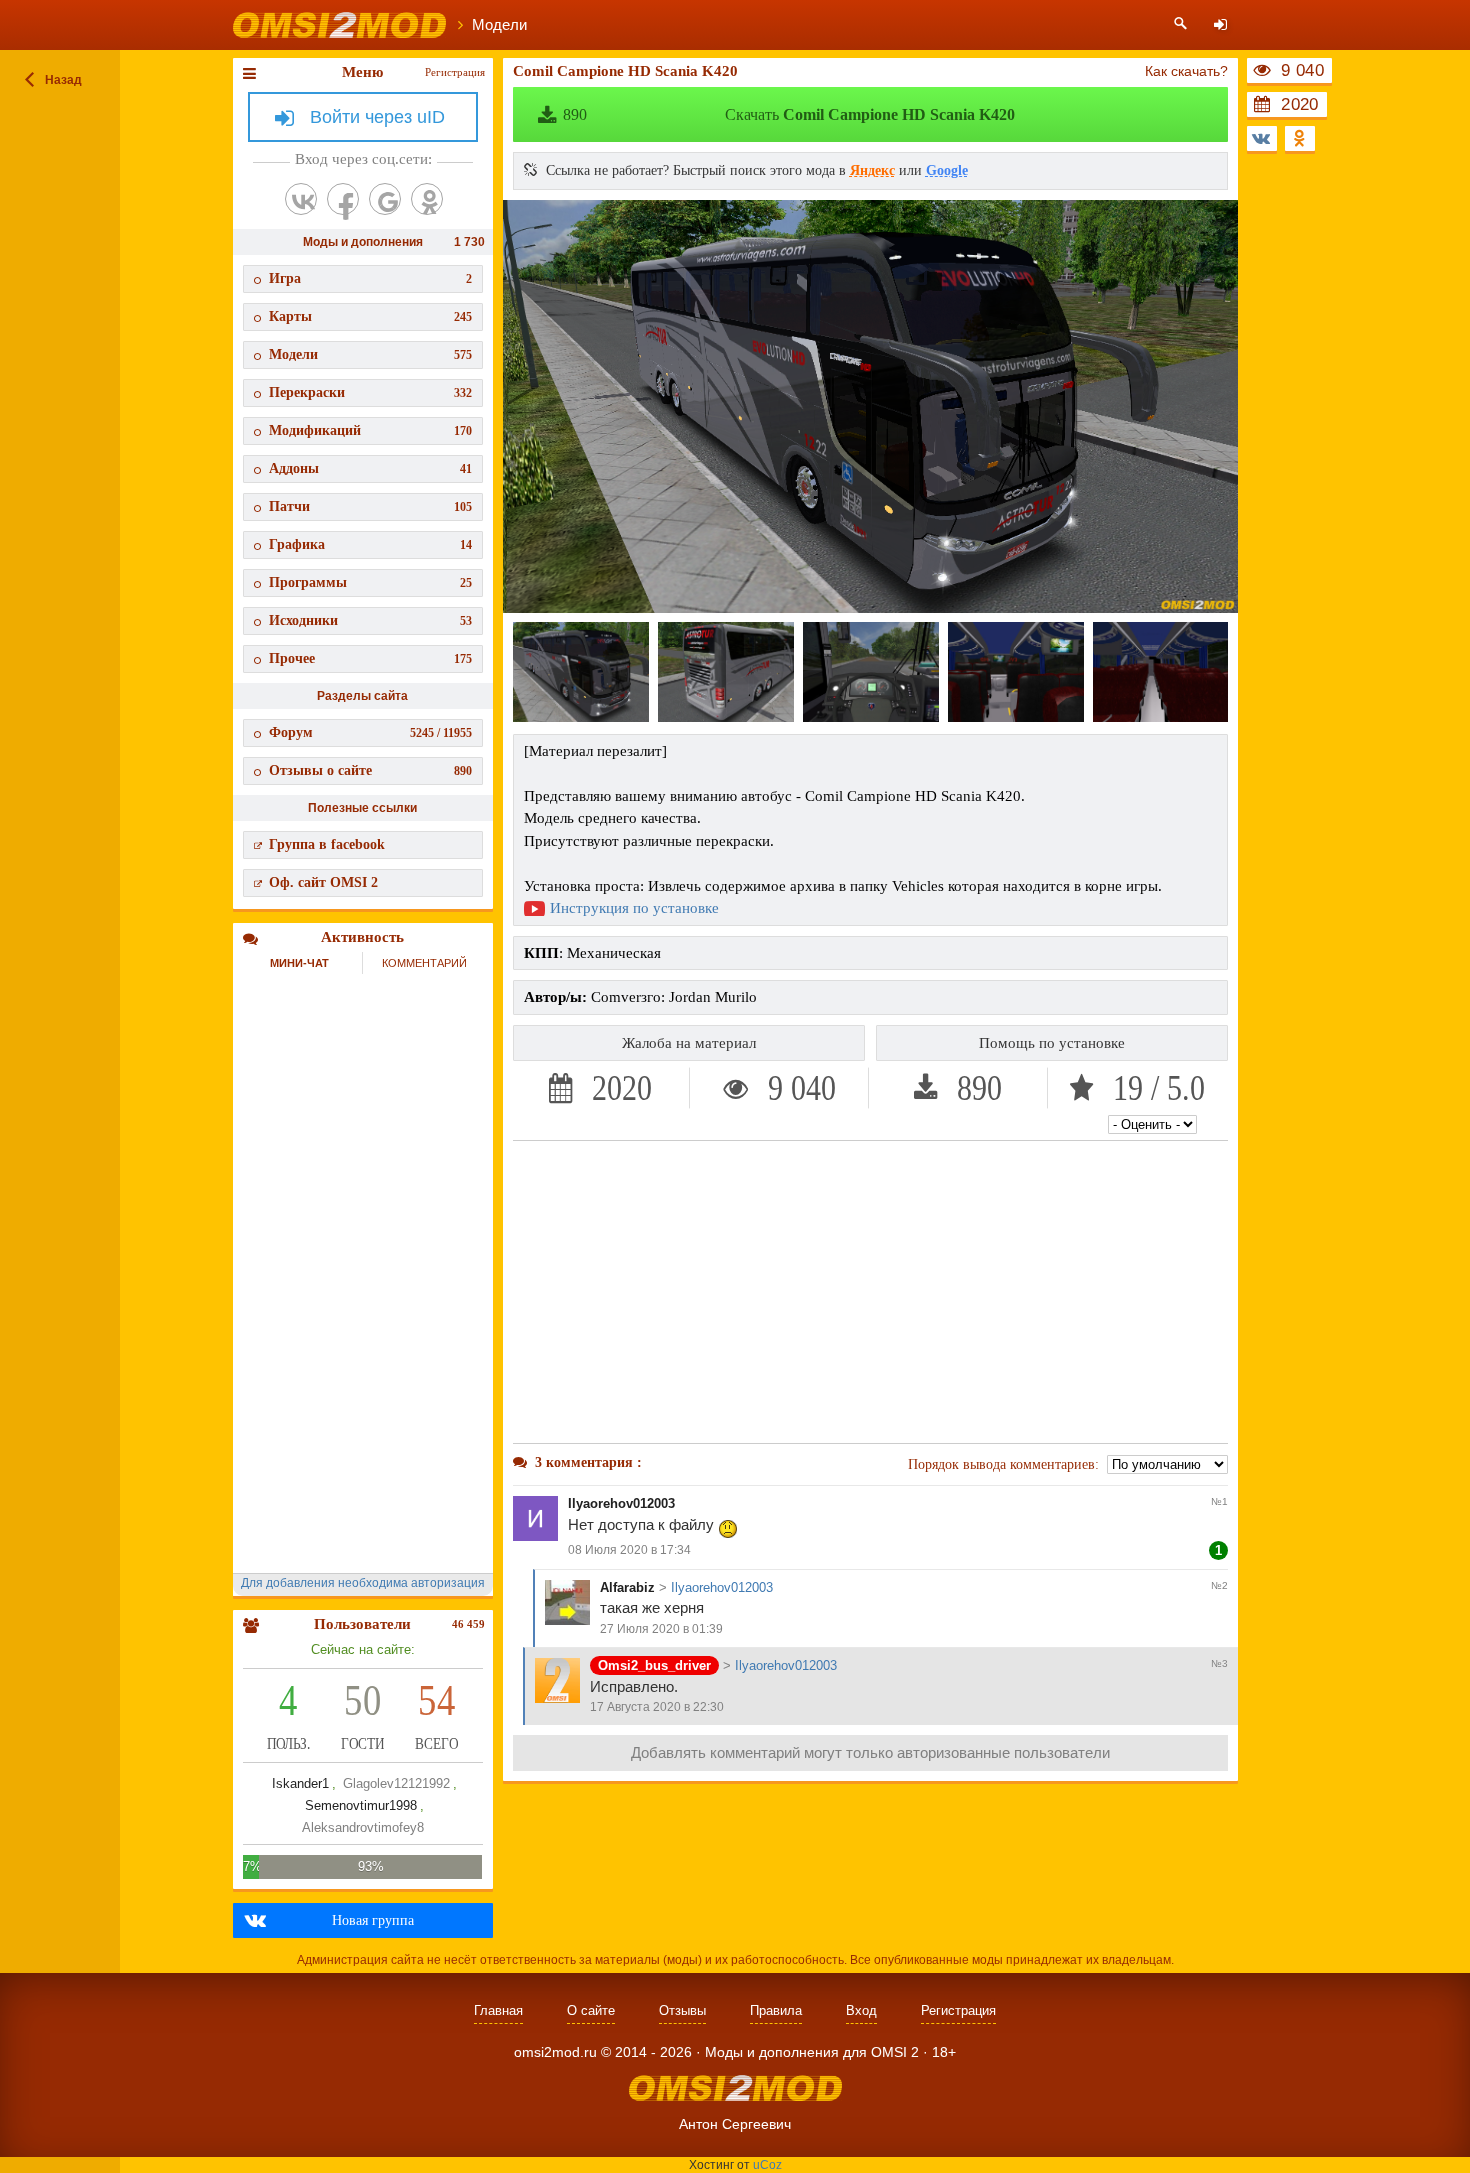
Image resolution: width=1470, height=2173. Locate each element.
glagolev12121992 (396, 1783)
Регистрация (455, 72)
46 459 (468, 1624)
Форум (370, 732)
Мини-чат (299, 963)
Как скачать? (1186, 71)
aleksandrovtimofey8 (363, 1827)
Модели (370, 354)
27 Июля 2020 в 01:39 (661, 1629)
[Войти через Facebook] (343, 199)
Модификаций (370, 430)
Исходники (370, 620)
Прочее (370, 658)
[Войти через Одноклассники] (427, 199)
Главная (498, 2010)
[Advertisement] (871, 1292)
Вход (861, 2010)
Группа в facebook (327, 844)
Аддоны (370, 468)
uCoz (767, 2165)
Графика (370, 544)
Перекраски (370, 392)
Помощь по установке (1052, 1043)
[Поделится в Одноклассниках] (1300, 138)
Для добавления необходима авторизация (363, 1583)
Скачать (789, 114)
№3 (1219, 1663)
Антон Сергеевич (735, 2124)
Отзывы (682, 2010)
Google (947, 170)
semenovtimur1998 (361, 1805)
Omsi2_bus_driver (654, 1665)
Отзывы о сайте (370, 770)
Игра (370, 278)
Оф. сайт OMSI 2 (323, 882)
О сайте (591, 2010)
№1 (1219, 1501)
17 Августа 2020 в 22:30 (657, 1707)
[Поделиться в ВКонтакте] (1262, 138)
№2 (1219, 1585)
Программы (370, 582)
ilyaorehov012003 (621, 1503)
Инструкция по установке (634, 908)
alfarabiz (627, 1587)
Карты (370, 316)
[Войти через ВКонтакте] (301, 199)
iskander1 (300, 1783)
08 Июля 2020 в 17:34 (629, 1550)
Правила (776, 2010)
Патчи (370, 506)
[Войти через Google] (385, 199)
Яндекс (872, 170)
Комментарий (424, 963)
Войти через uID (377, 117)
